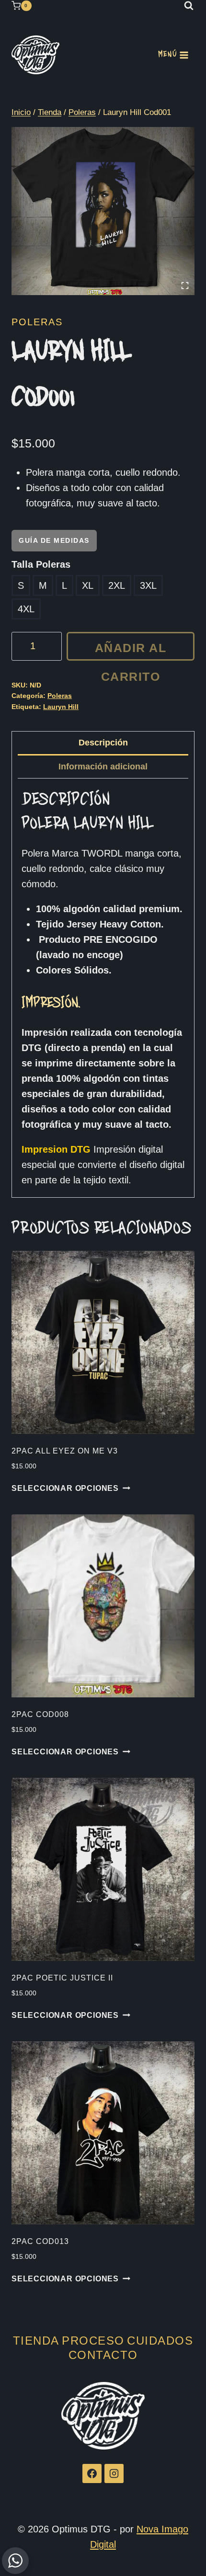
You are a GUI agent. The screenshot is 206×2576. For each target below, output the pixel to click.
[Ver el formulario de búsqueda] (189, 6)
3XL (148, 585)
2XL (117, 585)
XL (88, 585)
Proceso (93, 2341)
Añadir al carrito (131, 651)
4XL (26, 609)
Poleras (37, 322)
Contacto (103, 2355)
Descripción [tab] (103, 743)
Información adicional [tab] (103, 767)
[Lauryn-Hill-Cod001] (103, 211)
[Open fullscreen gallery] (185, 286)
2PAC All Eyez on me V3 (65, 1451)
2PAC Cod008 (40, 1714)
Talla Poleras (41, 564)
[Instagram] (114, 2473)
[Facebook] (92, 2473)
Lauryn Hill (61, 707)
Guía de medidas (54, 540)
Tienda (36, 2341)
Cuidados (160, 2341)
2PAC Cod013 (40, 2241)
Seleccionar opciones (65, 1488)
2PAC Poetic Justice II (62, 1978)
